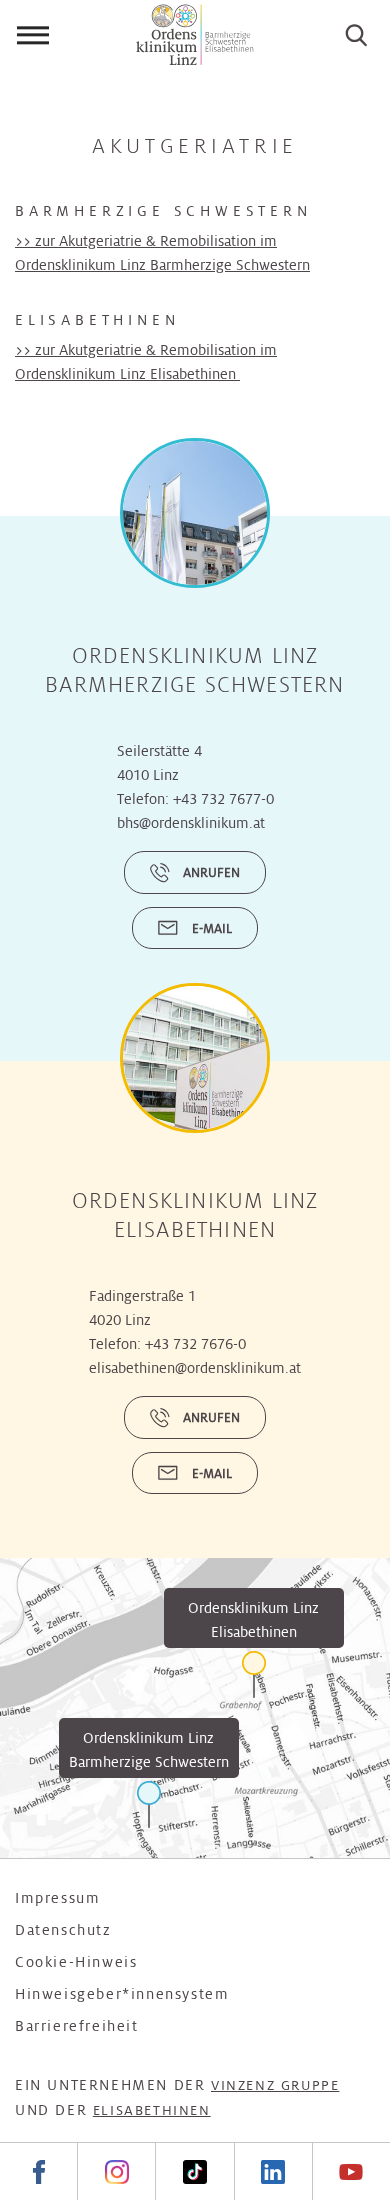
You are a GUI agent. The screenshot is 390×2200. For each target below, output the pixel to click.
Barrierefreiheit (77, 2026)
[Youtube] (351, 2171)
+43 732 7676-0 (195, 1344)
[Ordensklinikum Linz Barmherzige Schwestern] (149, 1804)
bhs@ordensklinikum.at (191, 823)
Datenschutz (63, 1930)
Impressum (57, 1898)
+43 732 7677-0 (223, 799)
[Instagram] (116, 2171)
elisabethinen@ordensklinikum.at (195, 1368)
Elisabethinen (152, 2110)
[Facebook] (38, 2171)
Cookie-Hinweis (76, 1962)
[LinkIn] (273, 2171)
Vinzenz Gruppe (275, 2085)
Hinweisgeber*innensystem (122, 1994)
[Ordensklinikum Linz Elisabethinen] (254, 1674)
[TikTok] (194, 2171)
